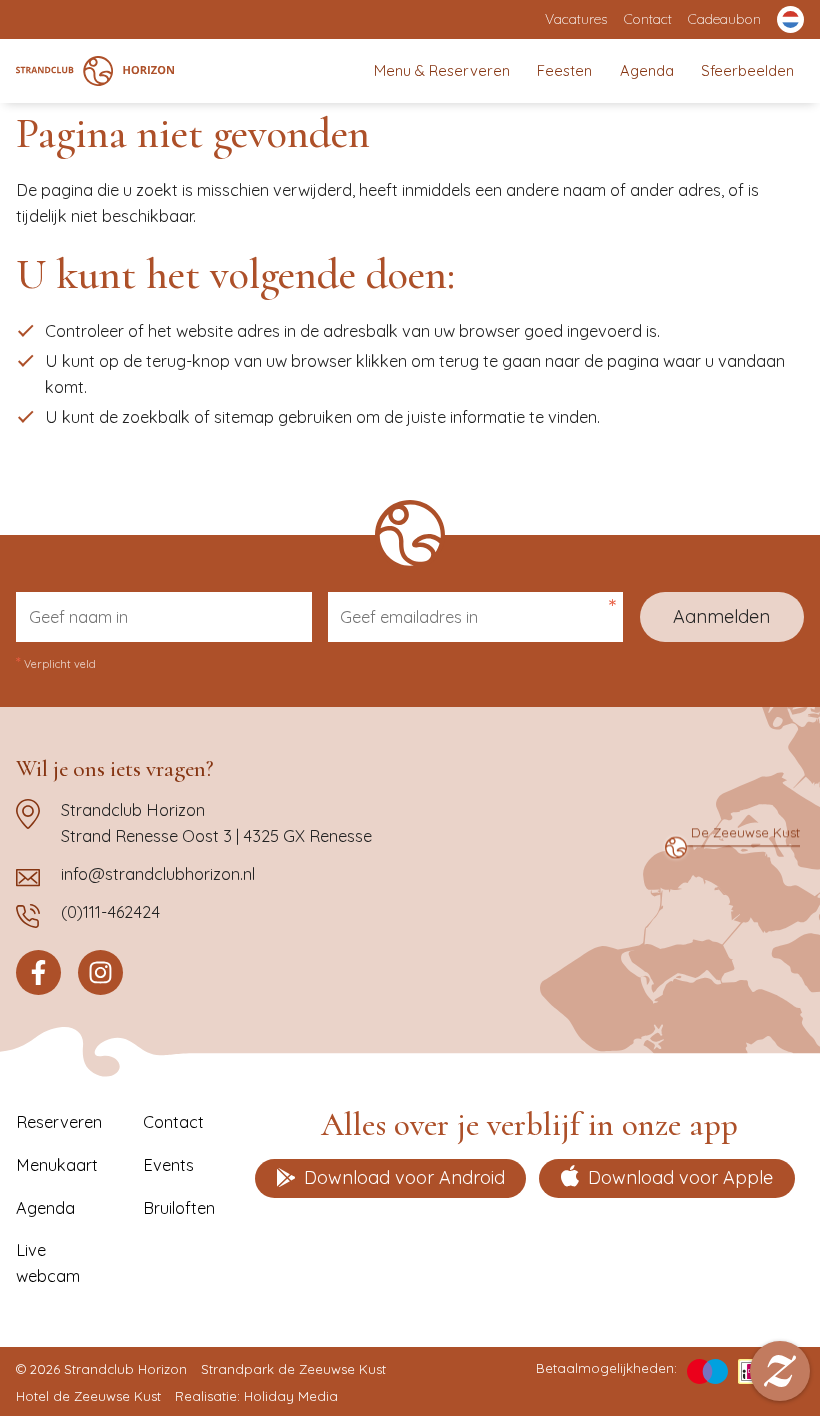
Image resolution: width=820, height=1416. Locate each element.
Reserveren (59, 1122)
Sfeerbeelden (747, 70)
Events (168, 1165)
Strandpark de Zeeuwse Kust (293, 1369)
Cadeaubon (724, 18)
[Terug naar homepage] (94, 71)
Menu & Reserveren (442, 70)
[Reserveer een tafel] (780, 1371)
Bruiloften (179, 1208)
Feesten (564, 70)
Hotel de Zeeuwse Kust (88, 1396)
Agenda (647, 70)
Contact (648, 18)
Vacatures (576, 18)
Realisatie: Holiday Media (256, 1396)
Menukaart (57, 1165)
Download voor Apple (680, 1177)
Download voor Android (404, 1177)
